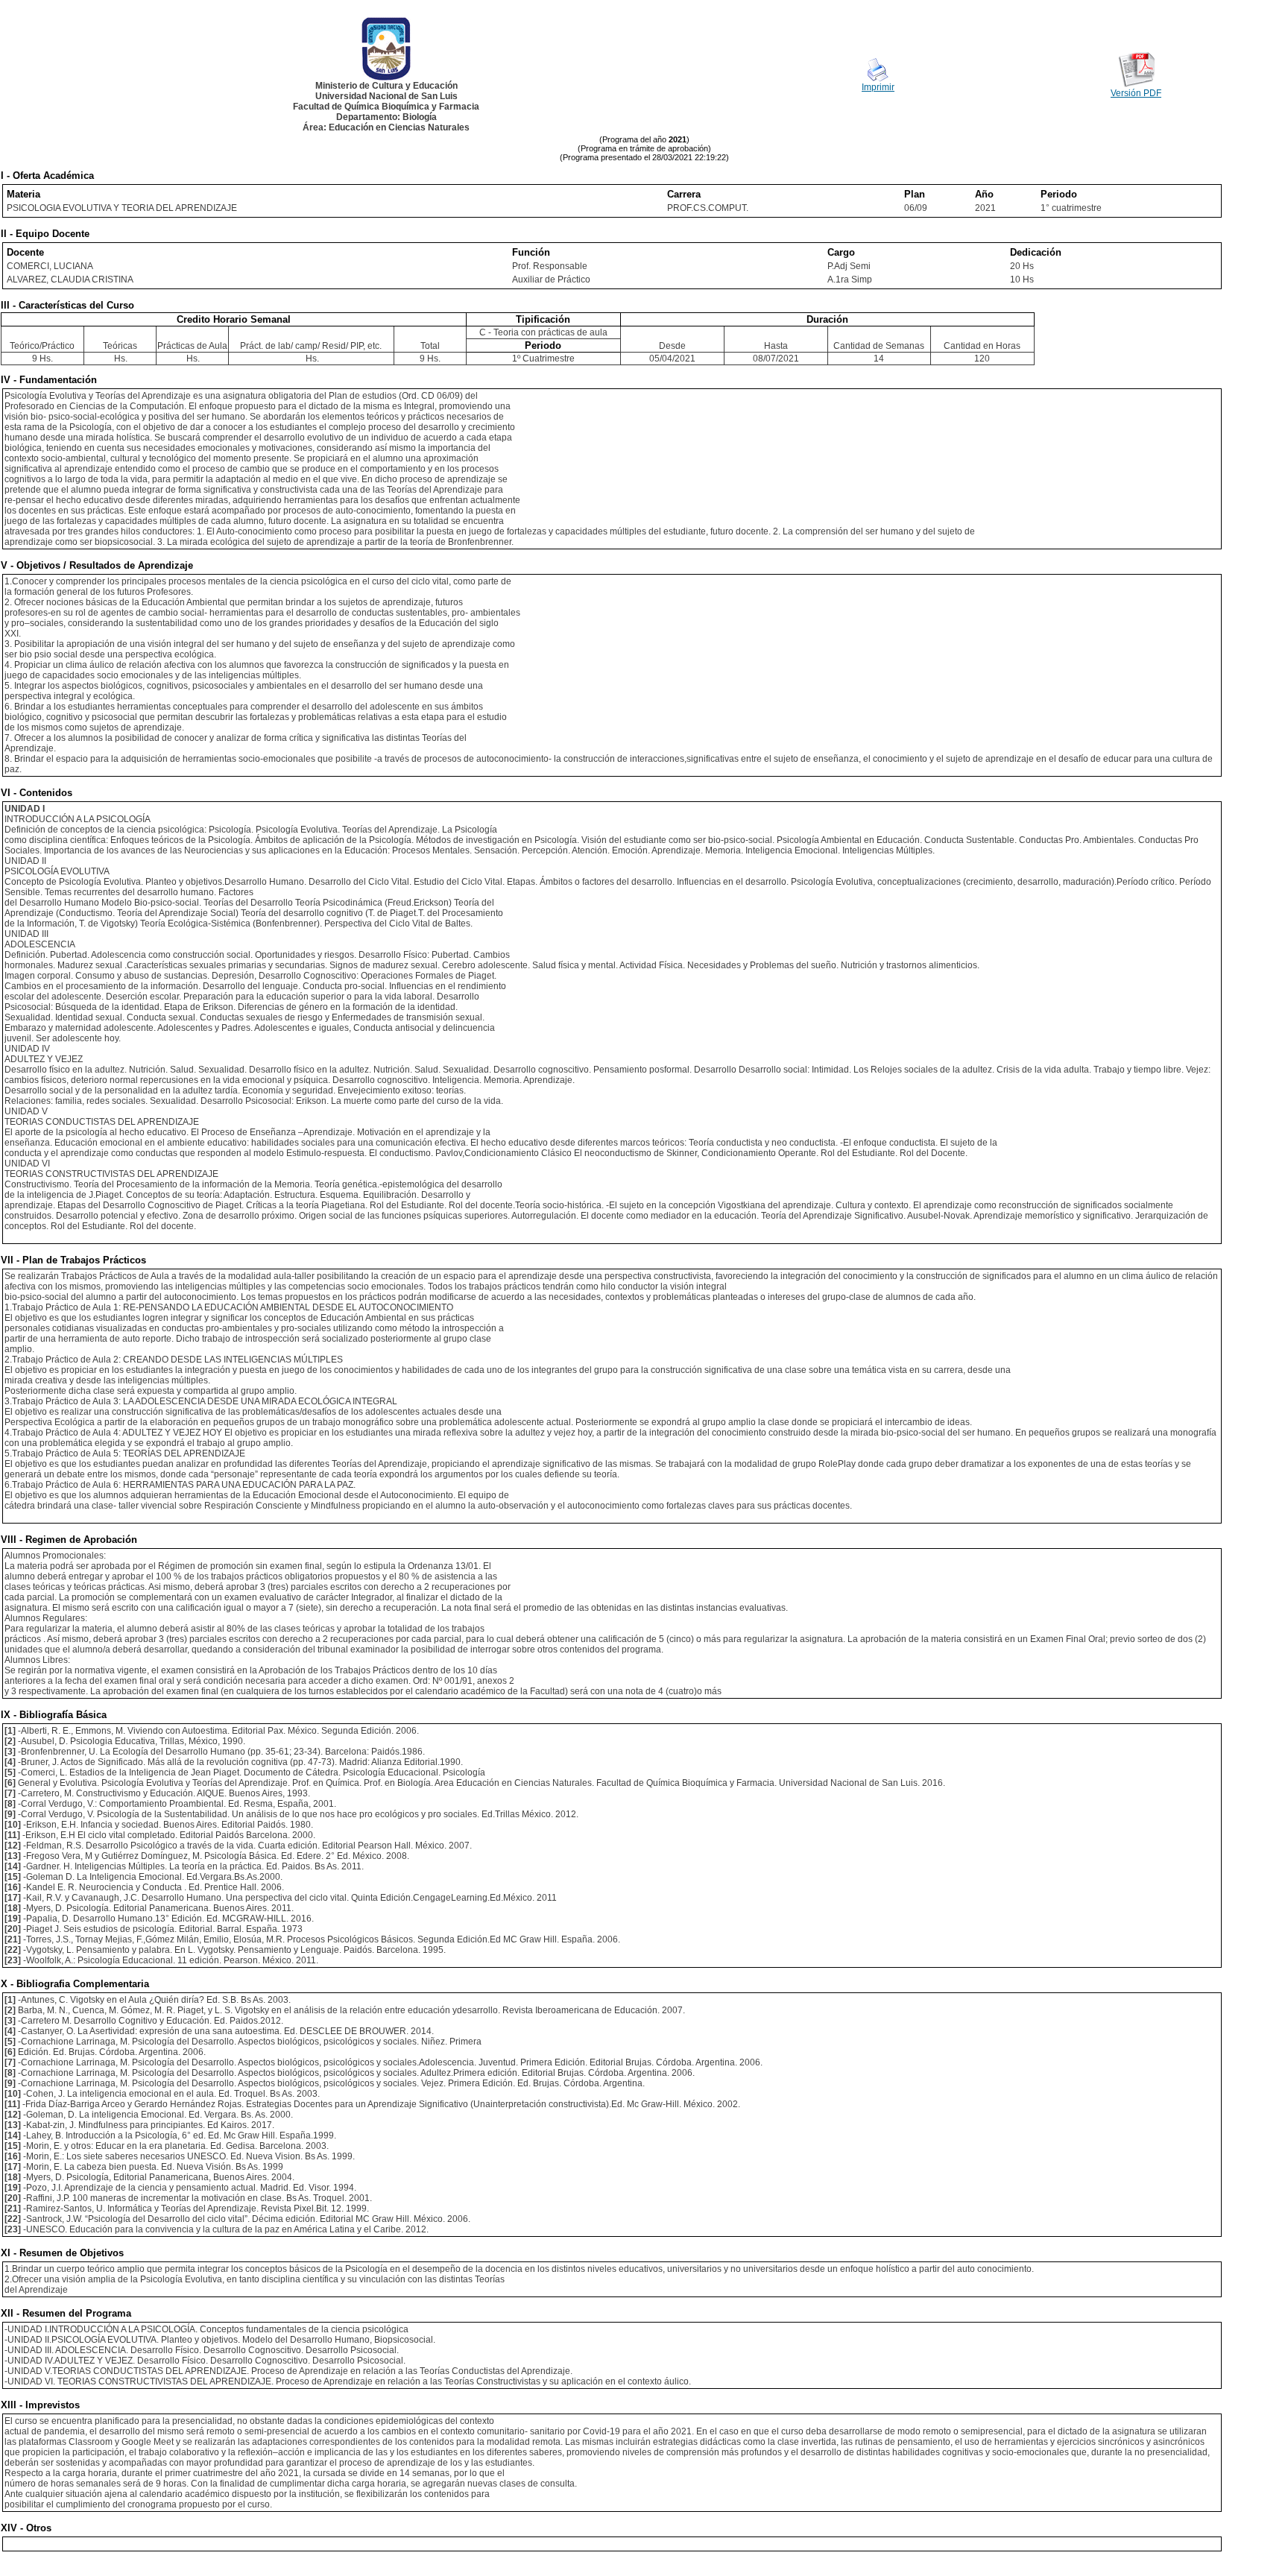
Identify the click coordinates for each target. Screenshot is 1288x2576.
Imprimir (878, 87)
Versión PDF (1136, 93)
